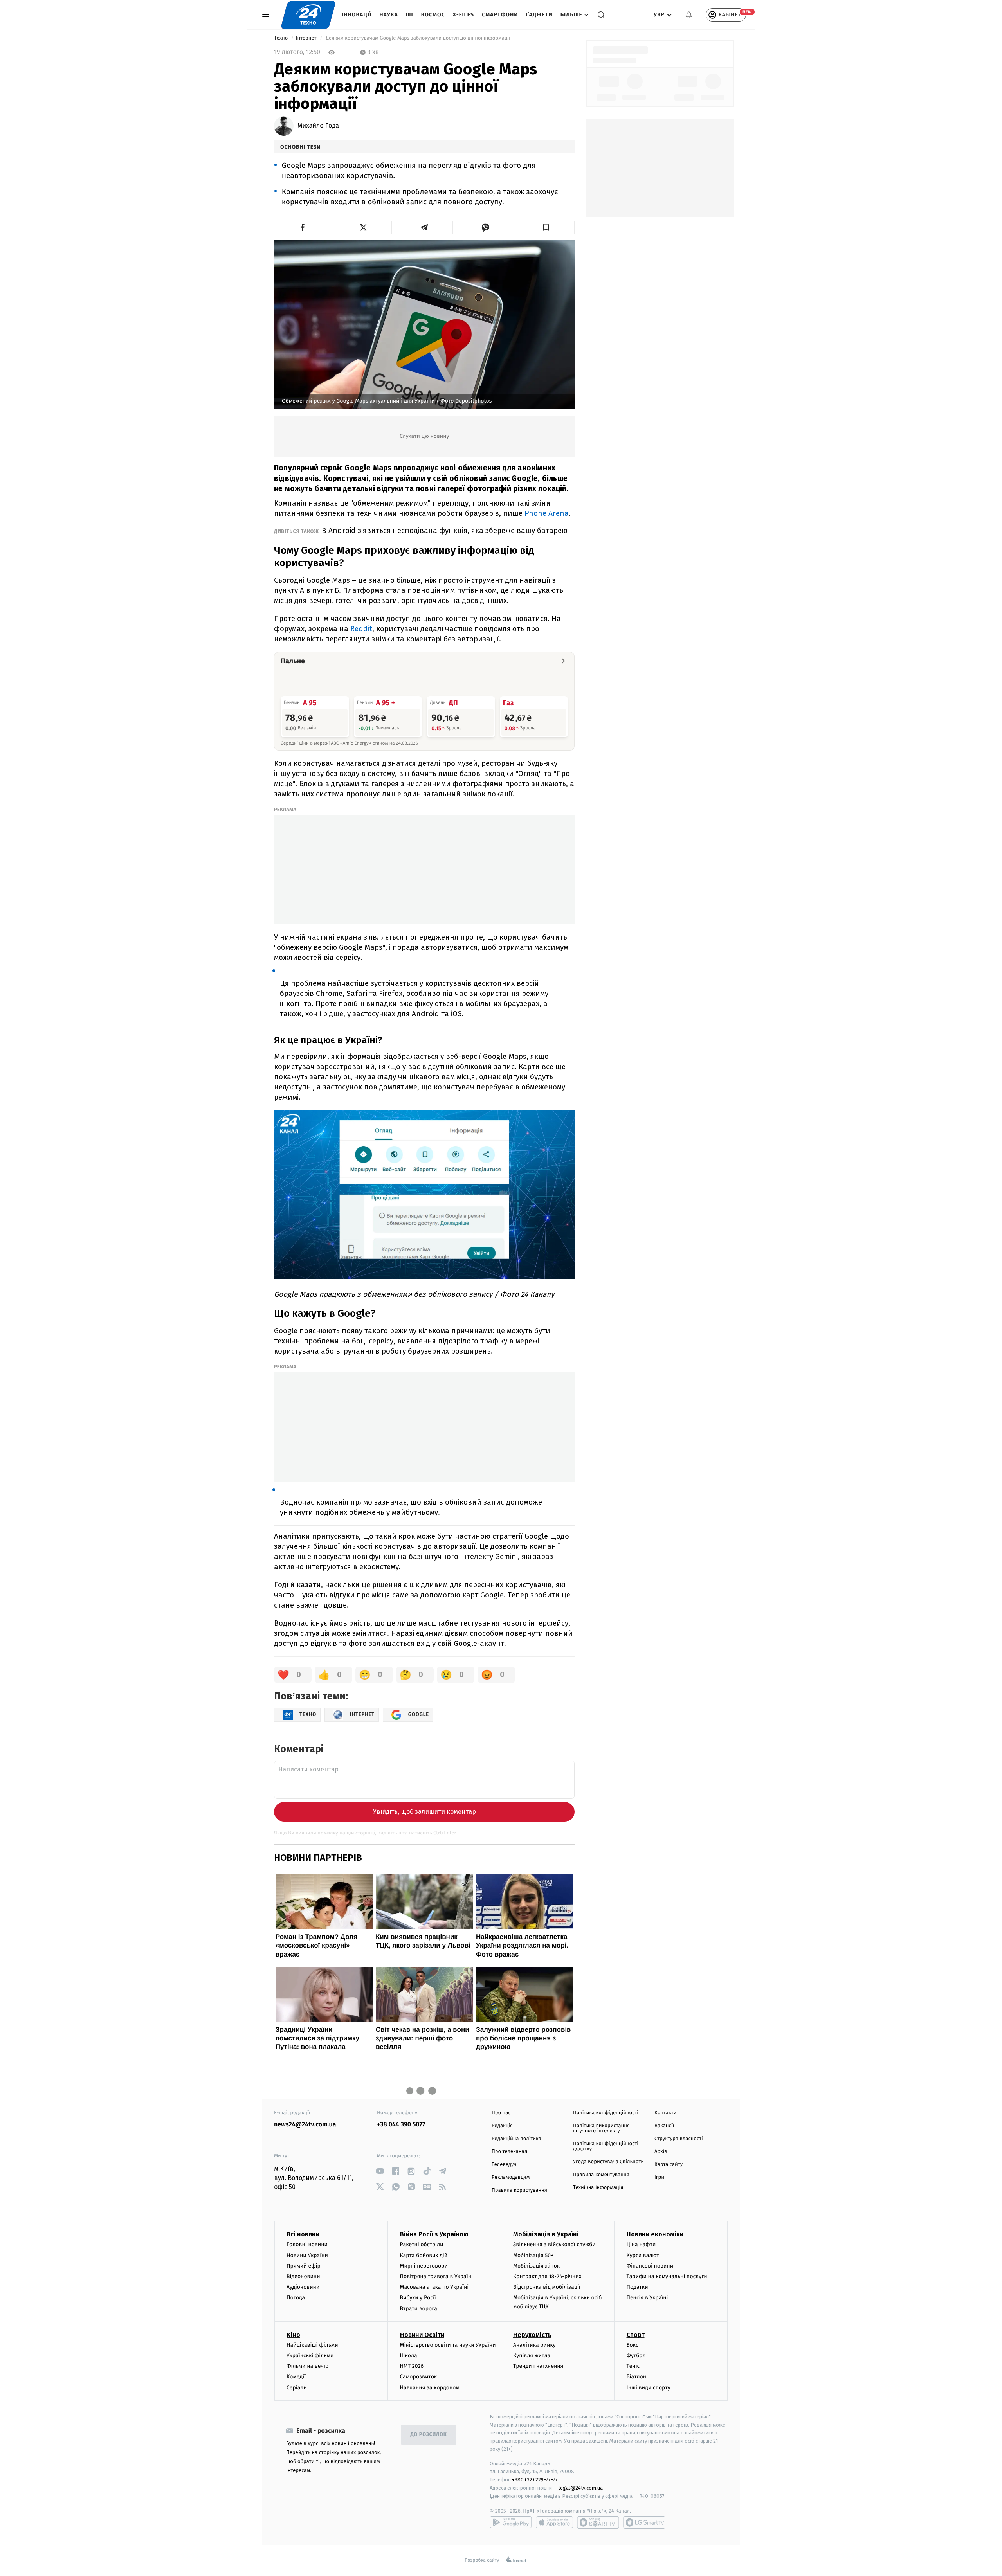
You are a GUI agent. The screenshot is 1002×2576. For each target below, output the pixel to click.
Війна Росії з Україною (434, 2234)
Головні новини (307, 2244)
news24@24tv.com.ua (305, 2125)
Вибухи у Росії (418, 2298)
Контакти (665, 2113)
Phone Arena (547, 513)
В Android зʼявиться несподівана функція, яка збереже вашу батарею (445, 530)
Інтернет (307, 38)
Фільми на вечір (307, 2366)
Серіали (297, 2388)
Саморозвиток (419, 2377)
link (380, 2171)
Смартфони (500, 15)
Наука (389, 15)
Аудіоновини (303, 2287)
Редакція (502, 2126)
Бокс (633, 2345)
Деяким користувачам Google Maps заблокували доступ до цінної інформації (418, 38)
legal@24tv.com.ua (581, 2488)
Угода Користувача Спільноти (608, 2162)
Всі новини (303, 2234)
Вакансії (664, 2126)
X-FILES (463, 15)
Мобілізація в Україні (546, 2234)
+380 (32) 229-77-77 (535, 2480)
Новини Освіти (422, 2335)
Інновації (357, 15)
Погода (296, 2298)
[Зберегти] (546, 227)
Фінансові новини (650, 2266)
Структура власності (679, 2139)
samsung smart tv (644, 2522)
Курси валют (643, 2255)
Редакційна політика (516, 2139)
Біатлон (637, 2377)
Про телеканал (509, 2152)
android (511, 2522)
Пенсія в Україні (647, 2298)
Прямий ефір (304, 2266)
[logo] (308, 15)
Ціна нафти (641, 2244)
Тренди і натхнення (538, 2366)
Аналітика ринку (534, 2345)
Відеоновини (303, 2276)
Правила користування (519, 2190)
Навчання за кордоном (430, 2388)
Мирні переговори (424, 2266)
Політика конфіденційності (606, 2113)
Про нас (501, 2113)
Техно (282, 38)
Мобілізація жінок (536, 2266)
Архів (661, 2152)
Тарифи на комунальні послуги (667, 2276)
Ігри (659, 2177)
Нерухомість (532, 2335)
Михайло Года (318, 126)
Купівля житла (532, 2355)
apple (554, 2522)
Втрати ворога (419, 2309)
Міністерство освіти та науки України (448, 2345)
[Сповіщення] (689, 15)
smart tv (598, 2522)
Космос (433, 15)
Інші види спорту (649, 2388)
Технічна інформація (598, 2188)
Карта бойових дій (424, 2255)
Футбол (636, 2355)
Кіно (293, 2335)
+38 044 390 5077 (401, 2125)
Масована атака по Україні (434, 2287)
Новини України (307, 2255)
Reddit (361, 629)
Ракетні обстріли (422, 2244)
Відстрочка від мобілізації (547, 2287)
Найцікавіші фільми (312, 2345)
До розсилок (429, 2435)
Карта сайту (669, 2165)
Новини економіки (655, 2234)
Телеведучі (505, 2165)
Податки (637, 2287)
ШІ (410, 15)
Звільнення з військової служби (554, 2244)
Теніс (633, 2366)
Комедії (296, 2377)
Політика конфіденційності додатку (606, 2146)
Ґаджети (539, 15)
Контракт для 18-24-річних (547, 2276)
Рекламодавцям (511, 2177)
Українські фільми (310, 2355)
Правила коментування (601, 2175)
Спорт (636, 2335)
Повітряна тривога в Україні (436, 2276)
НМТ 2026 (412, 2366)
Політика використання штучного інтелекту (601, 2128)
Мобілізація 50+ (533, 2255)
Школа (409, 2355)
